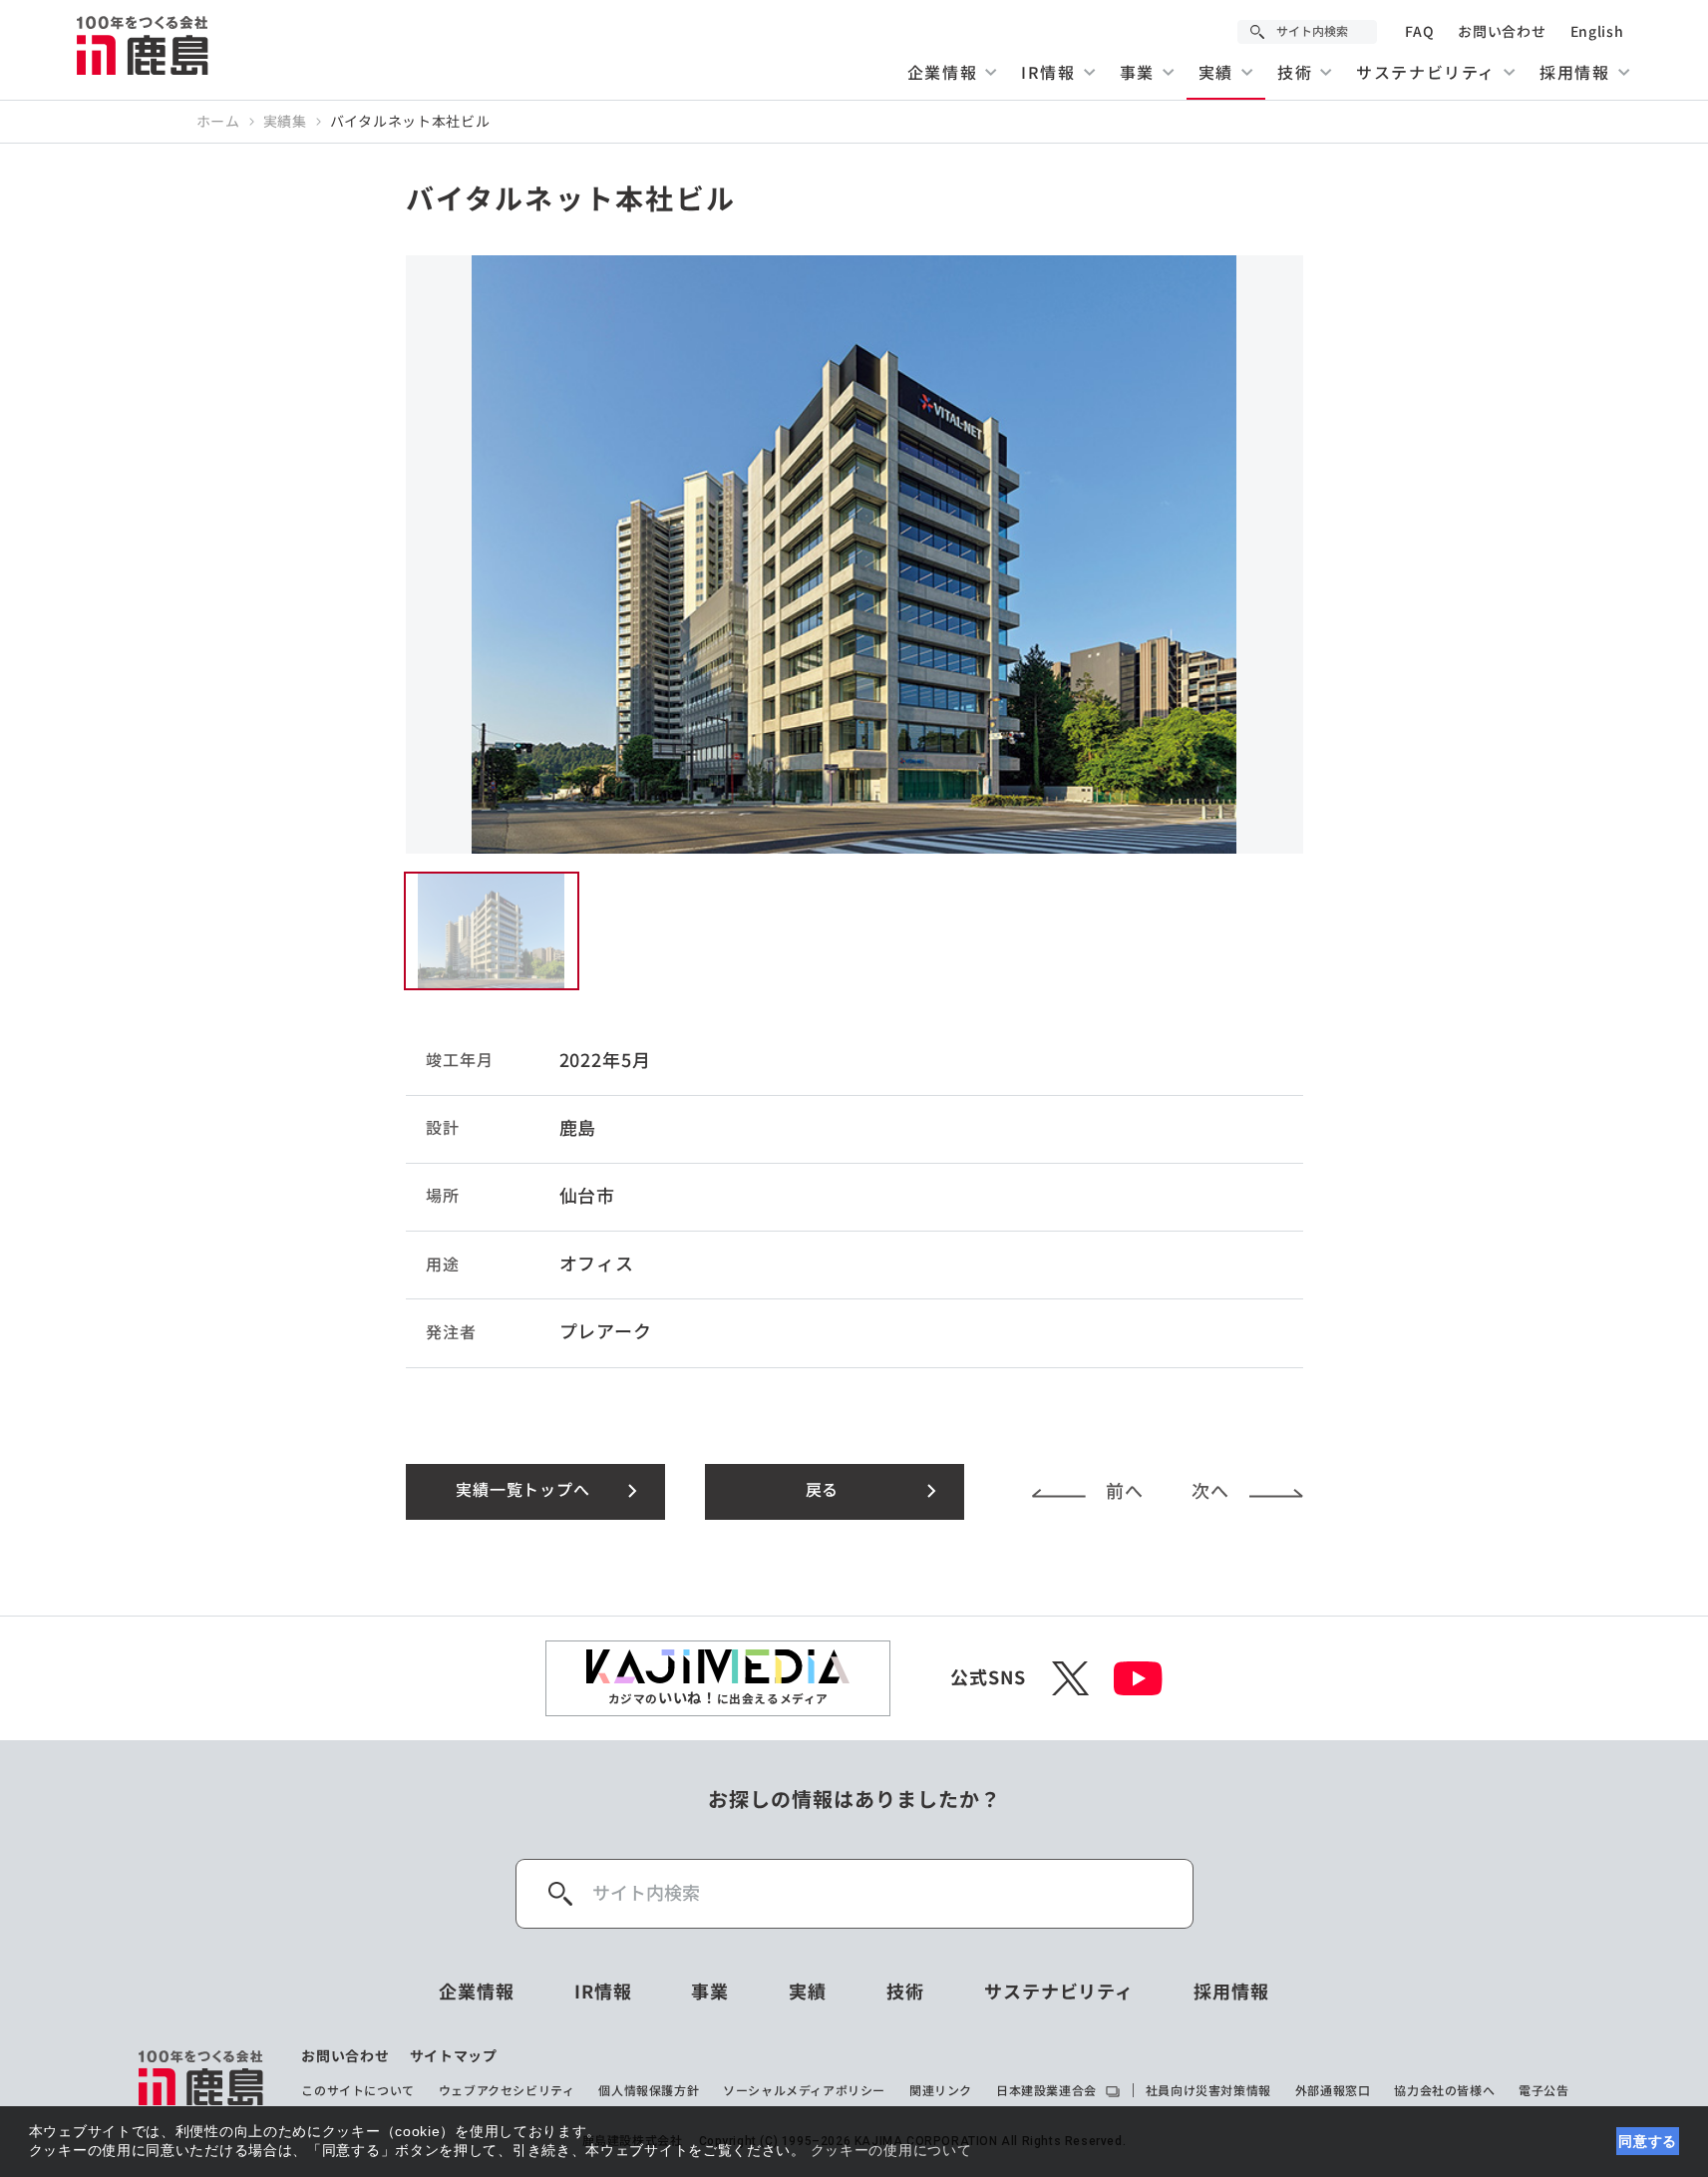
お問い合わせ (1502, 32)
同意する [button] (1648, 2141)
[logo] (202, 2077)
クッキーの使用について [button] (891, 2150)
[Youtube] (1138, 1678)
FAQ (1419, 32)
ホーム (218, 122)
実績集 (285, 122)
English (1597, 32)
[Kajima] (144, 45)
